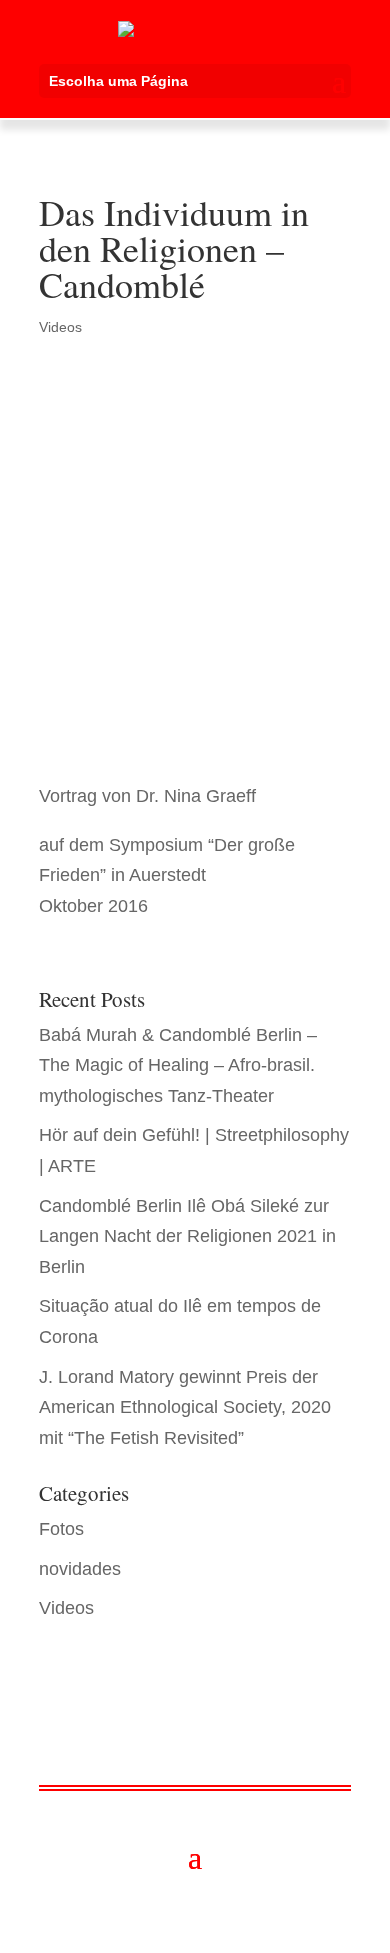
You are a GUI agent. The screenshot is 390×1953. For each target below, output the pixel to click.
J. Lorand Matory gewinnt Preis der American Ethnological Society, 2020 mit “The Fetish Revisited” (185, 1407)
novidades (80, 1569)
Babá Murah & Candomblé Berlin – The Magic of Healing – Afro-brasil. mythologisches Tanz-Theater (178, 1065)
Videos (60, 327)
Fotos (61, 1529)
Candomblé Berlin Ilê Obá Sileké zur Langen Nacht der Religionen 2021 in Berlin (187, 1236)
